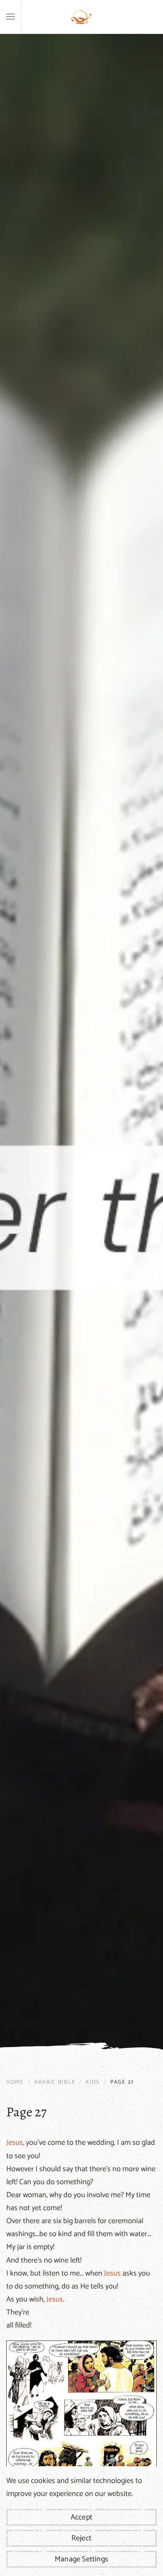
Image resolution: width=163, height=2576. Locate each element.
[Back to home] (81, 17)
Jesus (15, 2143)
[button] (10, 17)
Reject (81, 2538)
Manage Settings (81, 2559)
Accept (81, 2517)
